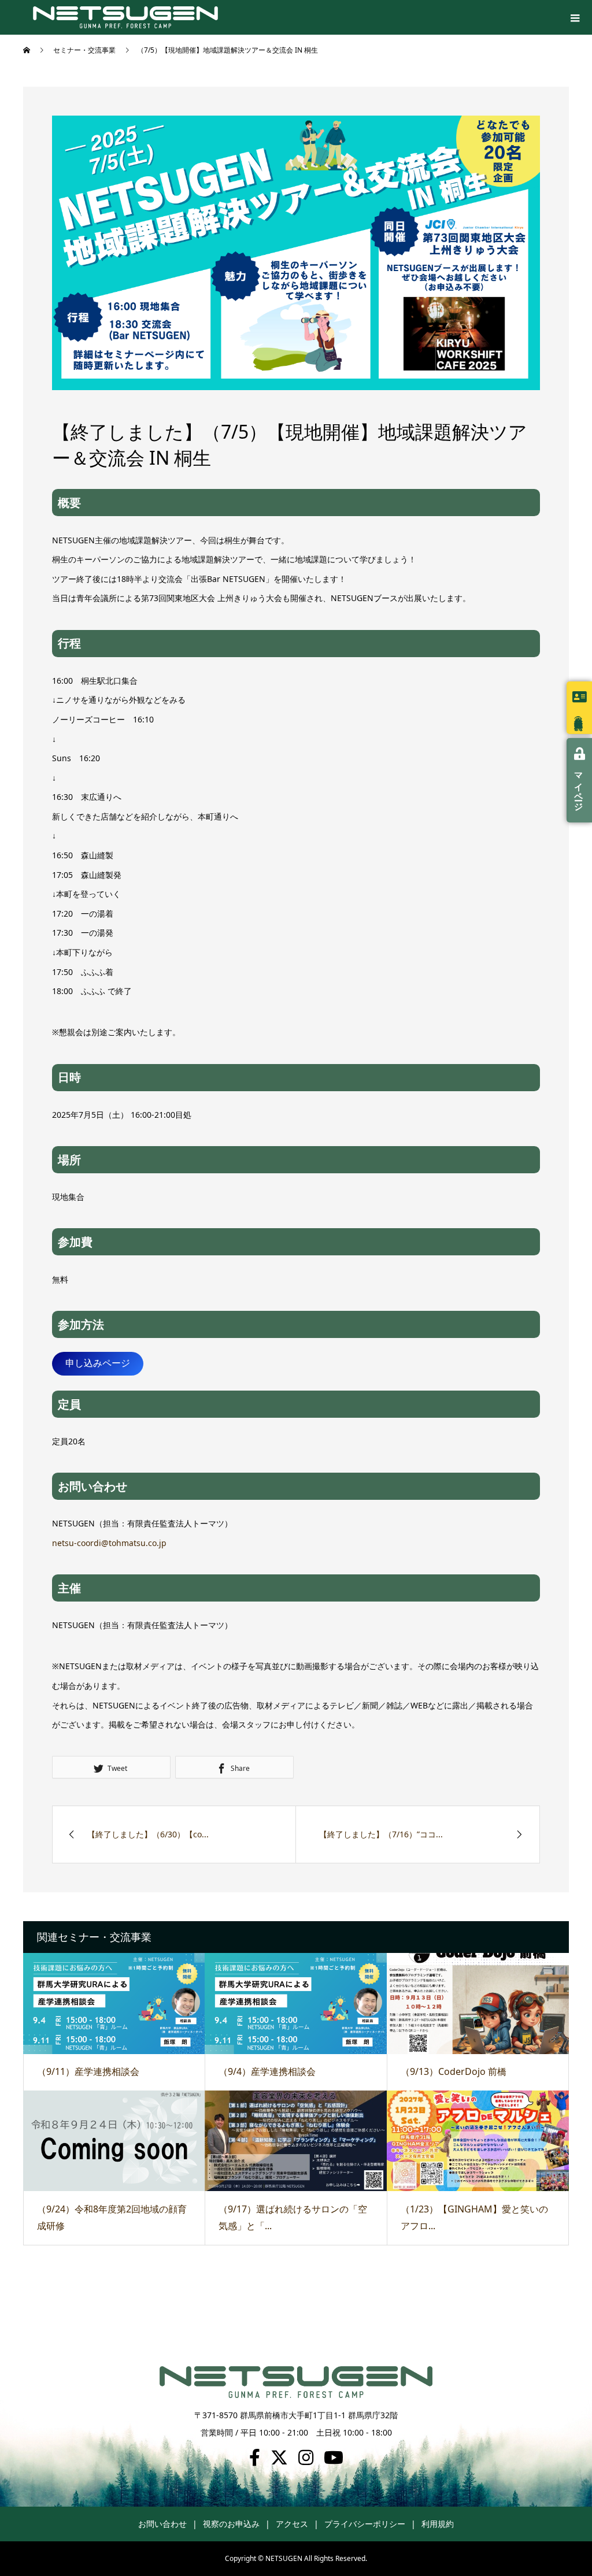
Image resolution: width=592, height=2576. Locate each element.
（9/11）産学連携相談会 (88, 2071)
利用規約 (438, 2524)
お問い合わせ (162, 2524)
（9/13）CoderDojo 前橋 (454, 2071)
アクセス (292, 2524)
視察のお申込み (231, 2524)
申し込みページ (98, 1363)
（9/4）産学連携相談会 (267, 2071)
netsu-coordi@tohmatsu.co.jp (109, 1543)
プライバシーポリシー (365, 2524)
